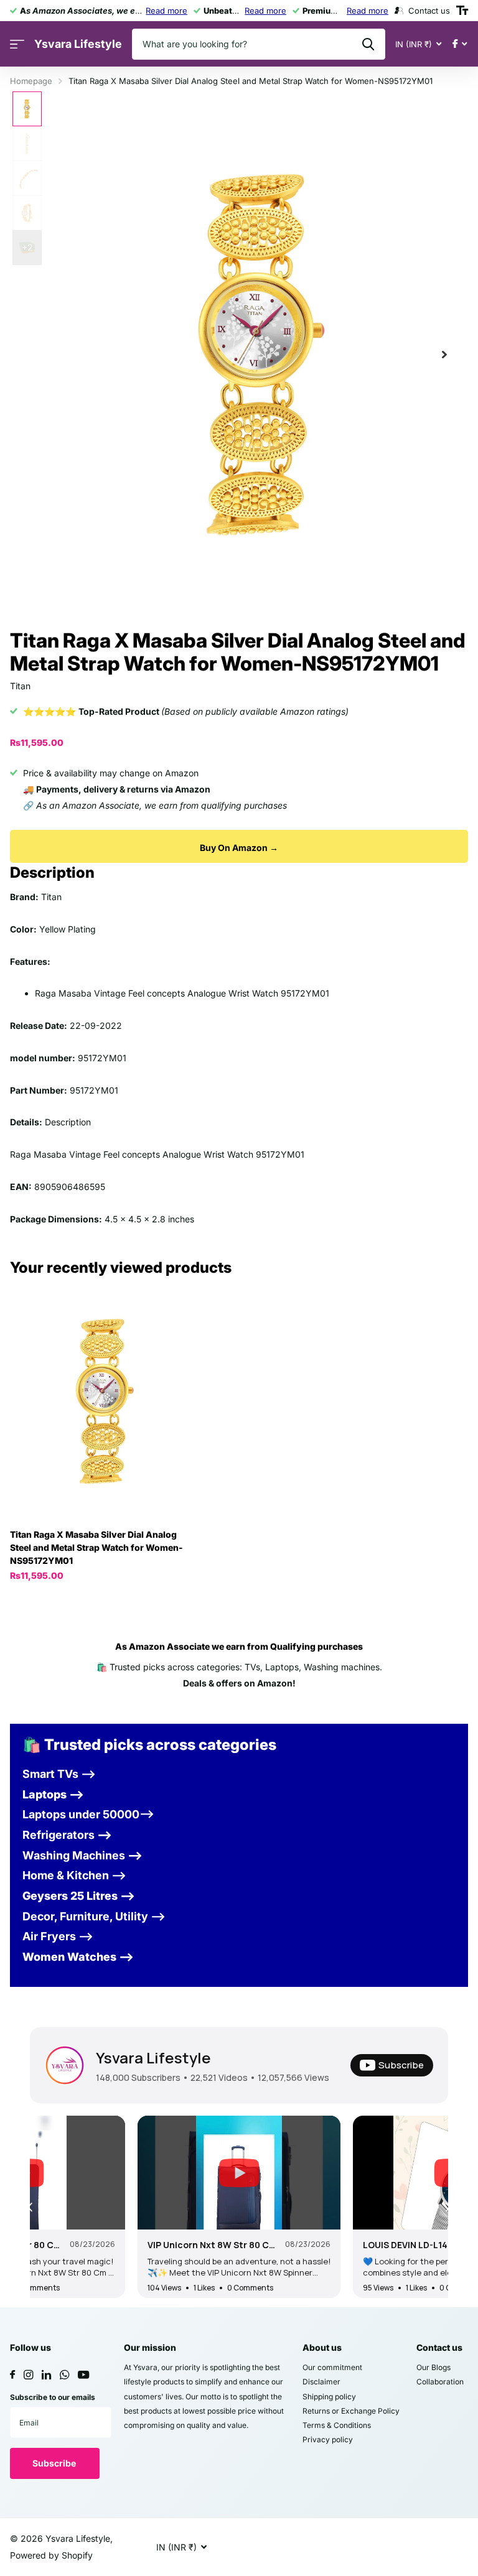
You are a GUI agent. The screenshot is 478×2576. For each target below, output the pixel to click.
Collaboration (440, 2382)
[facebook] (12, 2375)
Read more (166, 11)
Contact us (439, 2347)
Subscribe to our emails (53, 2397)
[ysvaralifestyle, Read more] (460, 44)
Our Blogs (433, 2367)
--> (67, 1835)
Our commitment (332, 2367)
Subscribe (55, 2463)
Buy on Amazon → (239, 848)
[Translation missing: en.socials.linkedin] (46, 2375)
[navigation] (27, 109)
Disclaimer (321, 2382)
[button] (444, 355)
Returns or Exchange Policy (351, 2411)
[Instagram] (28, 2375)
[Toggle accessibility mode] (462, 11)
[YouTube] (83, 2375)
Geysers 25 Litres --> (79, 1896)
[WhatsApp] (64, 2375)
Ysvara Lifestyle (153, 2058)
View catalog (17, 44)
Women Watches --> (78, 1957)
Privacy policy (328, 2439)
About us (322, 2347)
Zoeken (368, 44)
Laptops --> (53, 1794)
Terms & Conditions (337, 2425)
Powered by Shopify (51, 2555)
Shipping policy (329, 2397)
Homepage (31, 81)
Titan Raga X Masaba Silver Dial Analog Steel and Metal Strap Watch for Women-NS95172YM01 (96, 1547)
